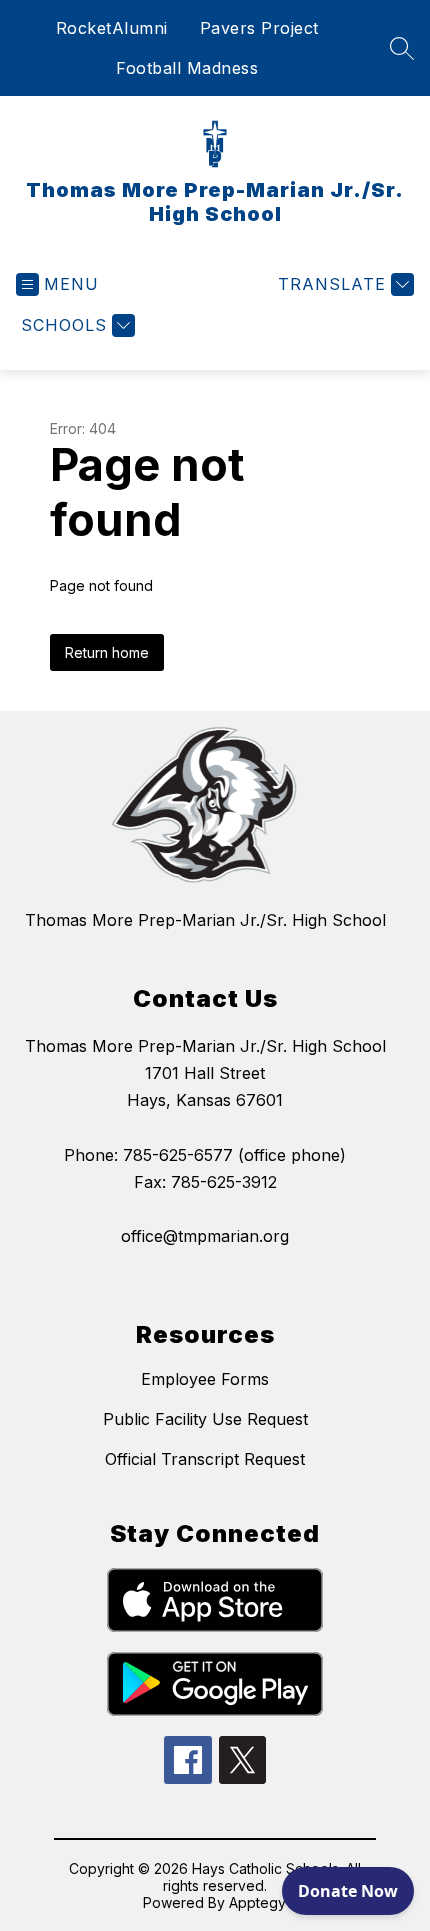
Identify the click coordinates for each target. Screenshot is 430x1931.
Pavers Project (259, 28)
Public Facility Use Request (205, 1419)
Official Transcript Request (205, 1459)
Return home (107, 652)
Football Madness (187, 68)
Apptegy (257, 1902)
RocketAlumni (112, 28)
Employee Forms (205, 1379)
